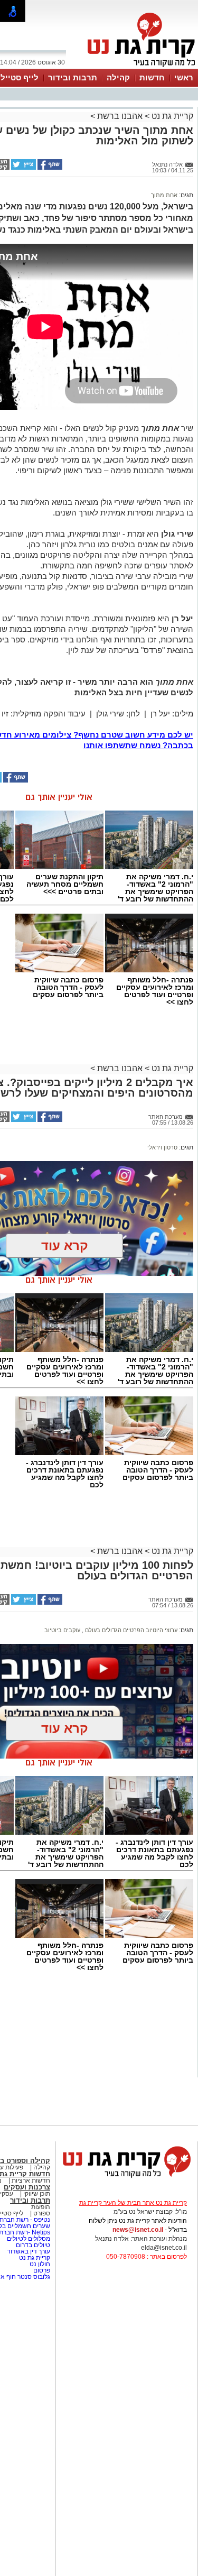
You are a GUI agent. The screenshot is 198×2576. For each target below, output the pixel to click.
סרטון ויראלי (162, 1147)
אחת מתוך (164, 195)
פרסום (41, 2270)
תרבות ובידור (73, 77)
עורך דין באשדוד (29, 2251)
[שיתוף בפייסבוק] (49, 168)
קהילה (118, 77)
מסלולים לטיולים (29, 2239)
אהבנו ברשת (120, 116)
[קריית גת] (139, 68)
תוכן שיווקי (37, 2194)
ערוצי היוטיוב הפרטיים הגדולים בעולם (130, 1630)
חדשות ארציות (30, 2181)
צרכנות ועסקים (27, 2187)
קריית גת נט (171, 116)
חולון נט (39, 2264)
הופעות (41, 2207)
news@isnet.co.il (138, 2230)
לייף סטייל (20, 77)
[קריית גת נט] (127, 2179)
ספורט (42, 2213)
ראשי (184, 77)
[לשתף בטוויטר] (23, 168)
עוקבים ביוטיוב (62, 1630)
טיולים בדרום (32, 2245)
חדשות (152, 77)
